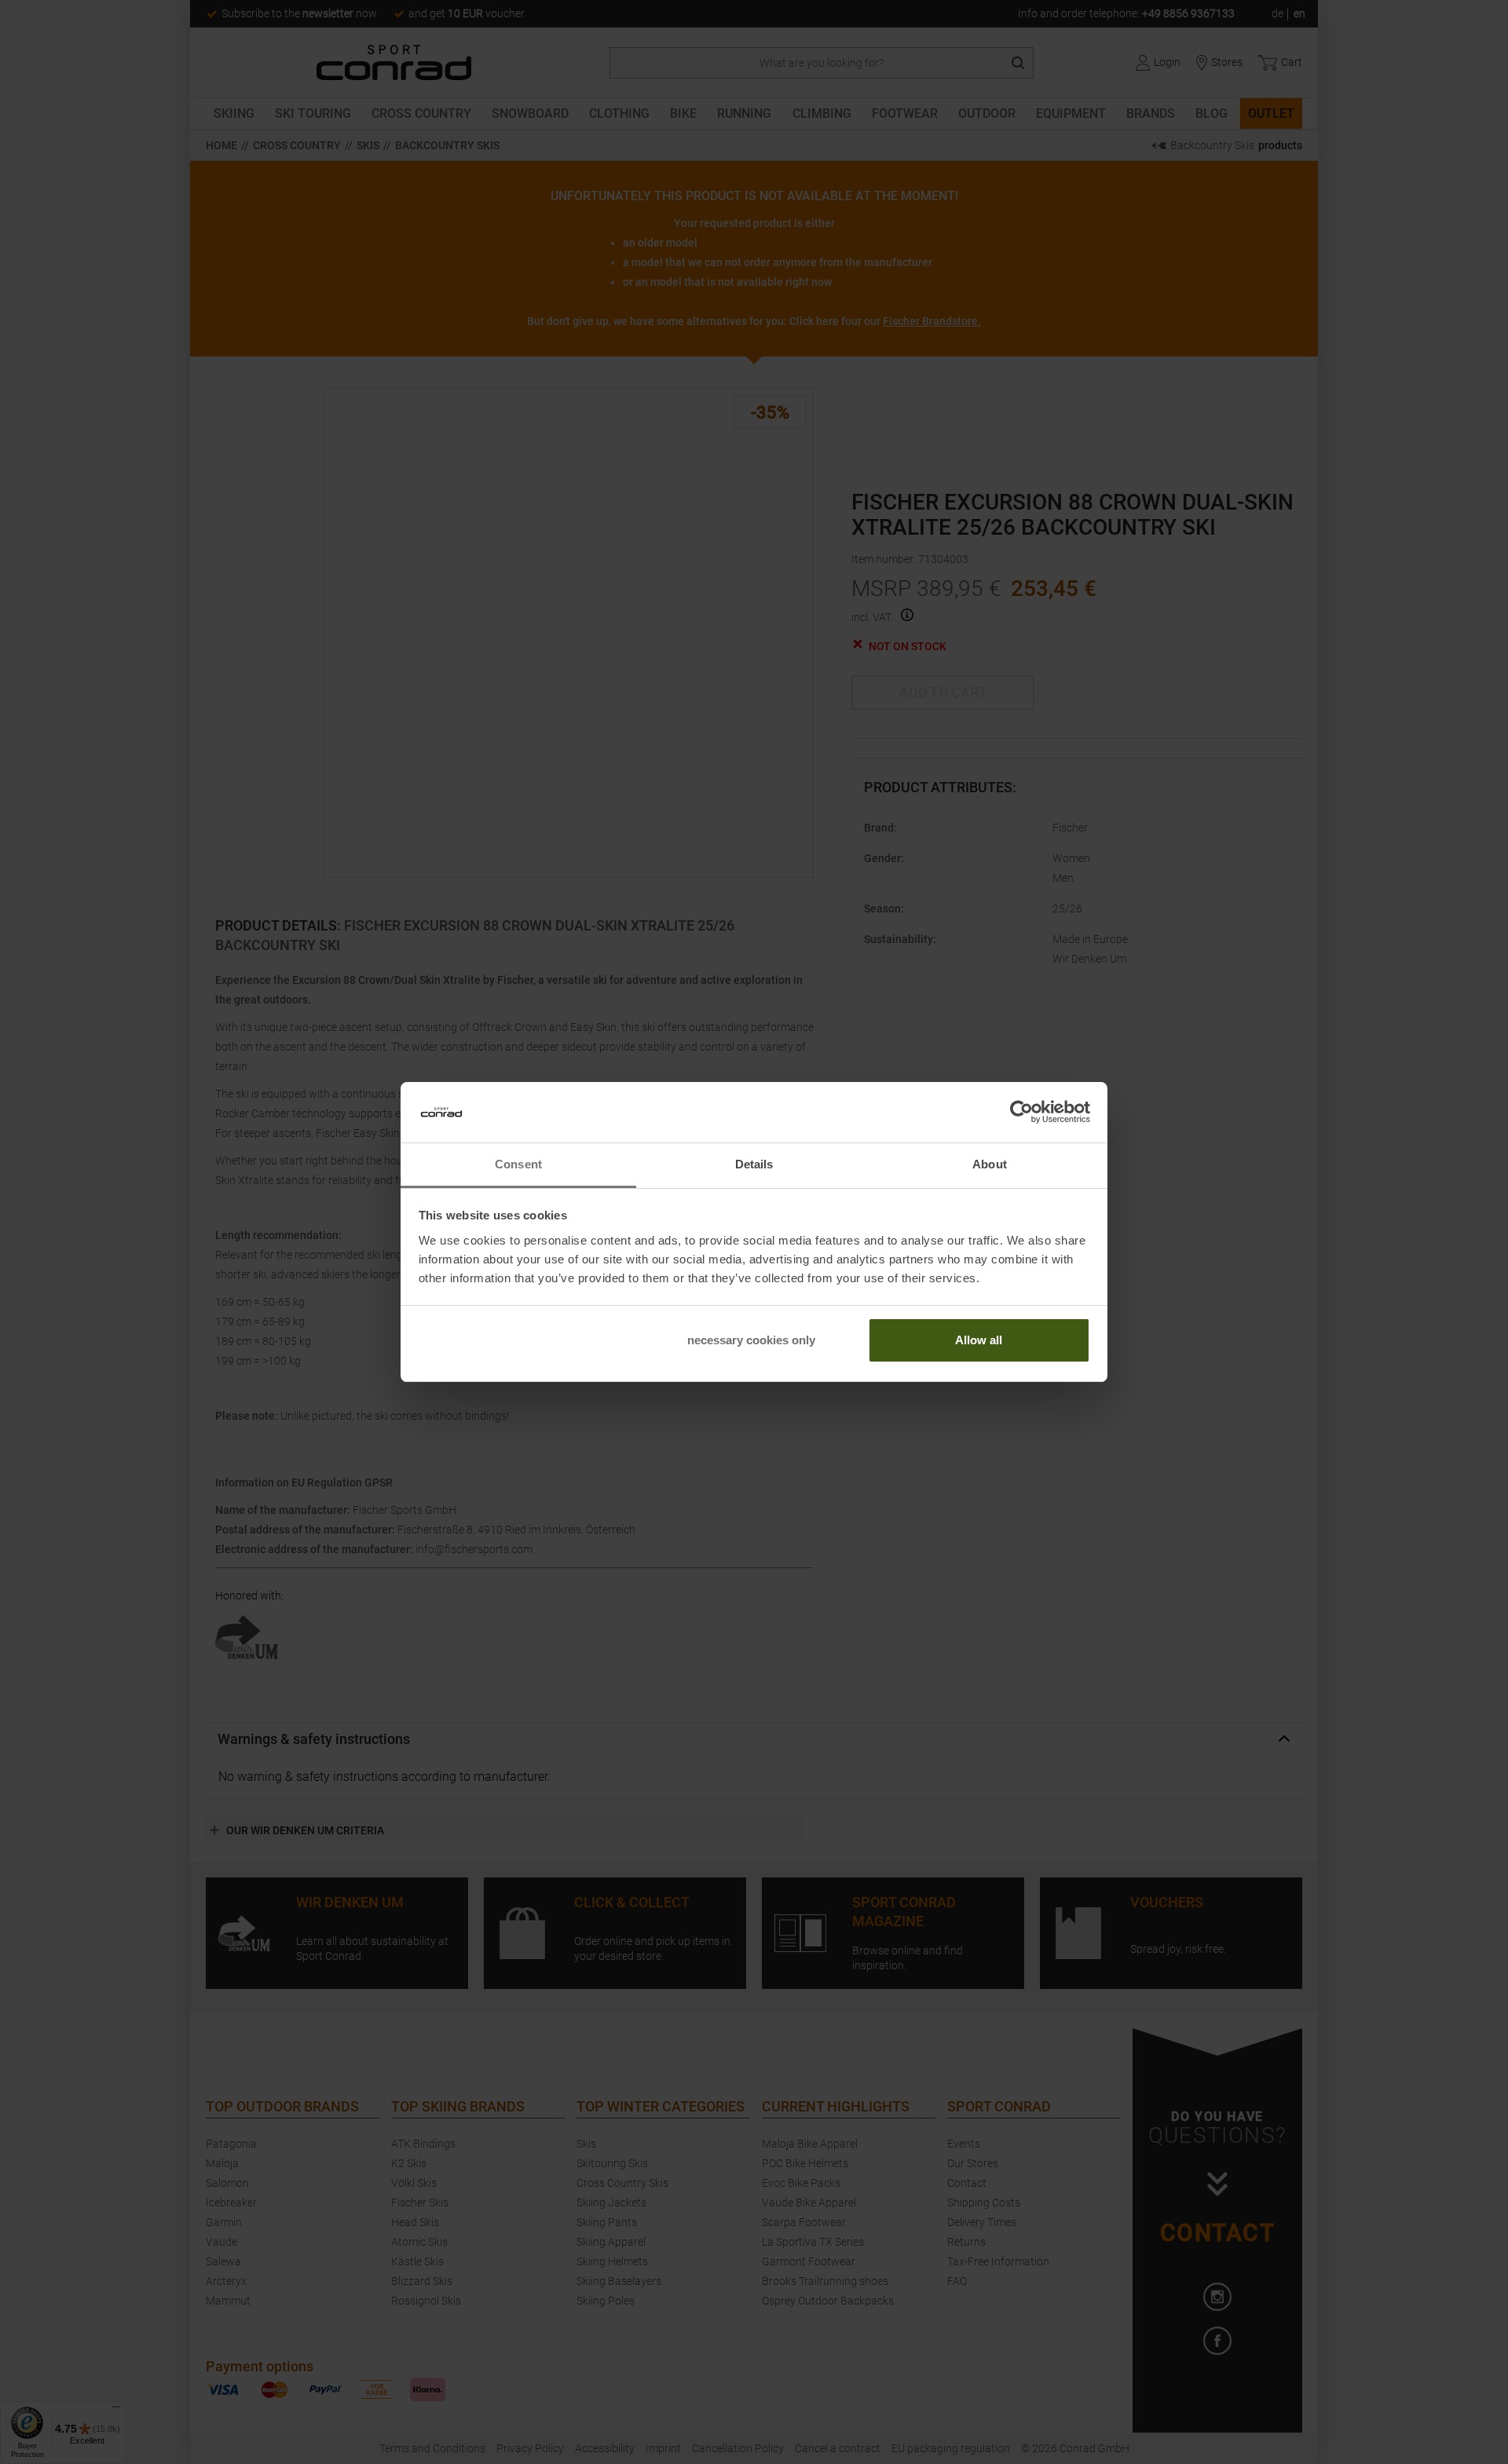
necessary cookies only (751, 1340)
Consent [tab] (518, 1164)
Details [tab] (754, 1164)
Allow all (979, 1340)
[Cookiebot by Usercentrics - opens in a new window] (1021, 1113)
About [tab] (990, 1164)
